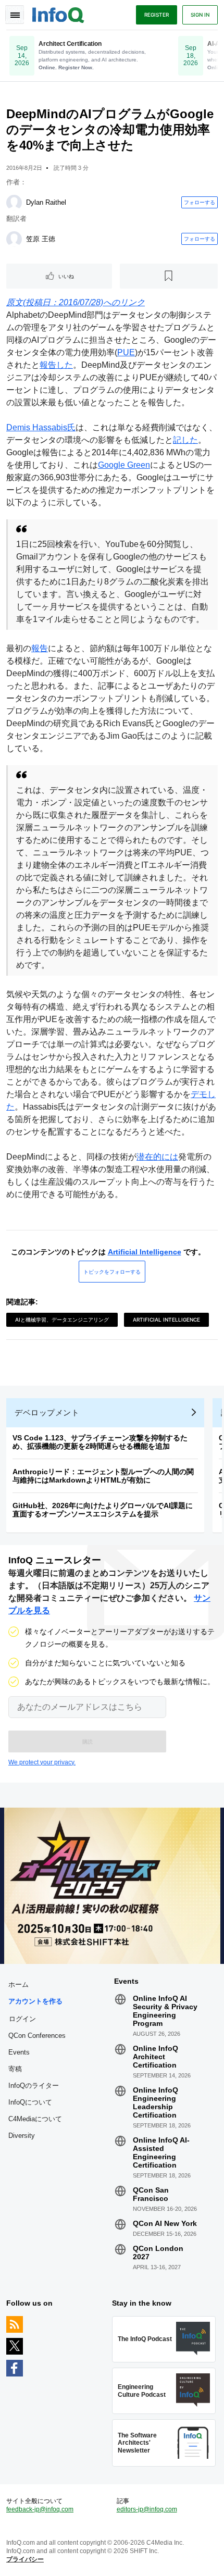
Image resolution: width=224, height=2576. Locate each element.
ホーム (18, 1984)
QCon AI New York (165, 2223)
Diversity (22, 2136)
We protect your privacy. (42, 1762)
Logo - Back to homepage (58, 14)
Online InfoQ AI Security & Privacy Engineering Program (165, 2011)
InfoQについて (30, 2102)
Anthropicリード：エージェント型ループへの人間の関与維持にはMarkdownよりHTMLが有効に (103, 1476)
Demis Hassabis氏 (41, 427)
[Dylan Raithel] (14, 203)
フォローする (200, 202)
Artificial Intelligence (145, 1252)
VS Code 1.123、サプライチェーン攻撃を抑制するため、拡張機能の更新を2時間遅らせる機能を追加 (100, 1442)
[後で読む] (169, 276)
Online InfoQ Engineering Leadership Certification (155, 2102)
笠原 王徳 (41, 239)
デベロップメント (47, 1413)
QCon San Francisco (151, 2194)
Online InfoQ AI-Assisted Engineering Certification (161, 2152)
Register (157, 15)
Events (19, 2052)
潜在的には (157, 1157)
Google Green (124, 465)
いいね (66, 276)
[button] (87, 1741)
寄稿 (15, 2069)
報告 (40, 648)
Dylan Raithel (46, 202)
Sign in (200, 15)
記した (185, 440)
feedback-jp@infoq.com (40, 2509)
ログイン (22, 2019)
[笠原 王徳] (14, 239)
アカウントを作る (35, 2001)
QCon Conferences (37, 2036)
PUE (126, 352)
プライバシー (25, 2559)
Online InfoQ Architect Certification (155, 2057)
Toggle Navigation (15, 15)
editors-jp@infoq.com (147, 2509)
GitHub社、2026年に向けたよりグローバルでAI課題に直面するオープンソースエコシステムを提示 (103, 1510)
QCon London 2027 (158, 2253)
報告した (56, 365)
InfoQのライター (34, 2086)
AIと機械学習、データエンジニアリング (62, 1320)
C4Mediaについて (35, 2119)
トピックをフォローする (112, 1272)
